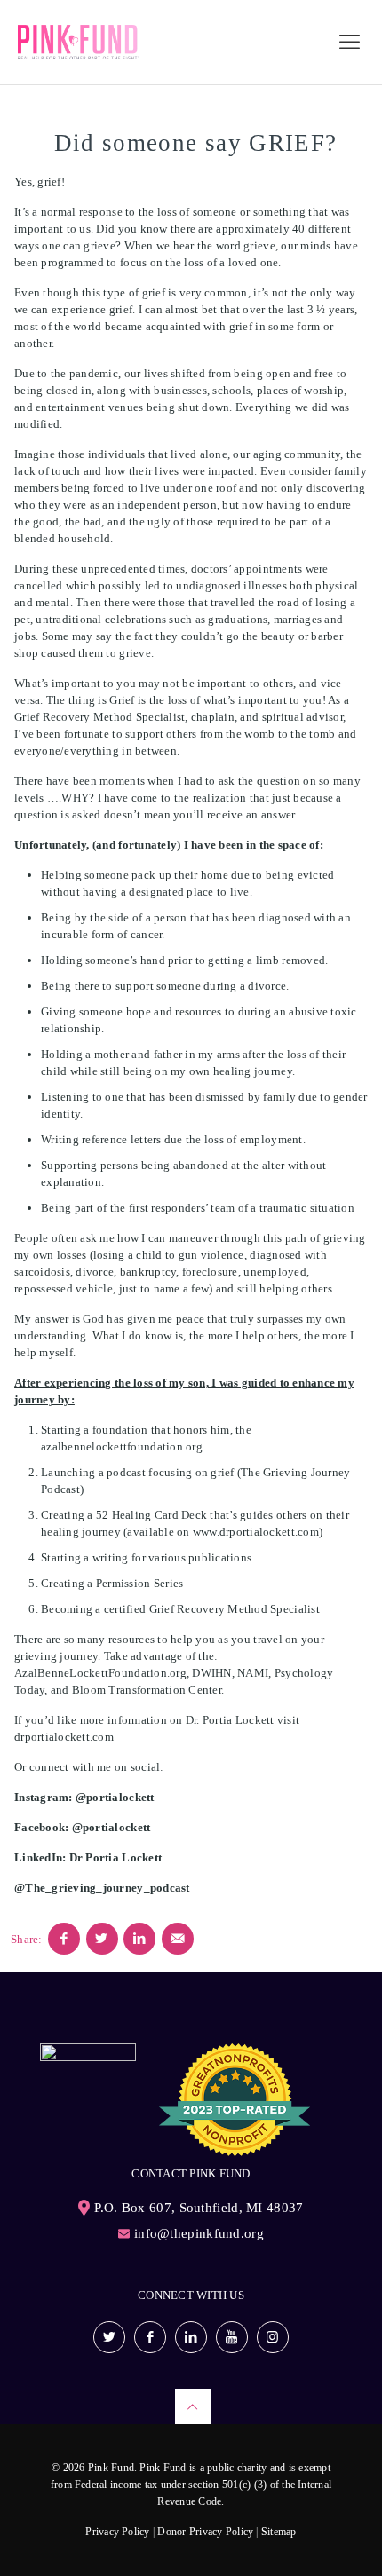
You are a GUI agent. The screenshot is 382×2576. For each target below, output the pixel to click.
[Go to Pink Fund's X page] (109, 2337)
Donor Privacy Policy (205, 2532)
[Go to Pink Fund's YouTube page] (232, 2337)
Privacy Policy (117, 2532)
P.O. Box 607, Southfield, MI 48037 (199, 2208)
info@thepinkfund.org (199, 2233)
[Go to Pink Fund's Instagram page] (273, 2337)
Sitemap (279, 2532)
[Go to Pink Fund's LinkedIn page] (191, 2337)
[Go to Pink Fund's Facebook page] (150, 2337)
